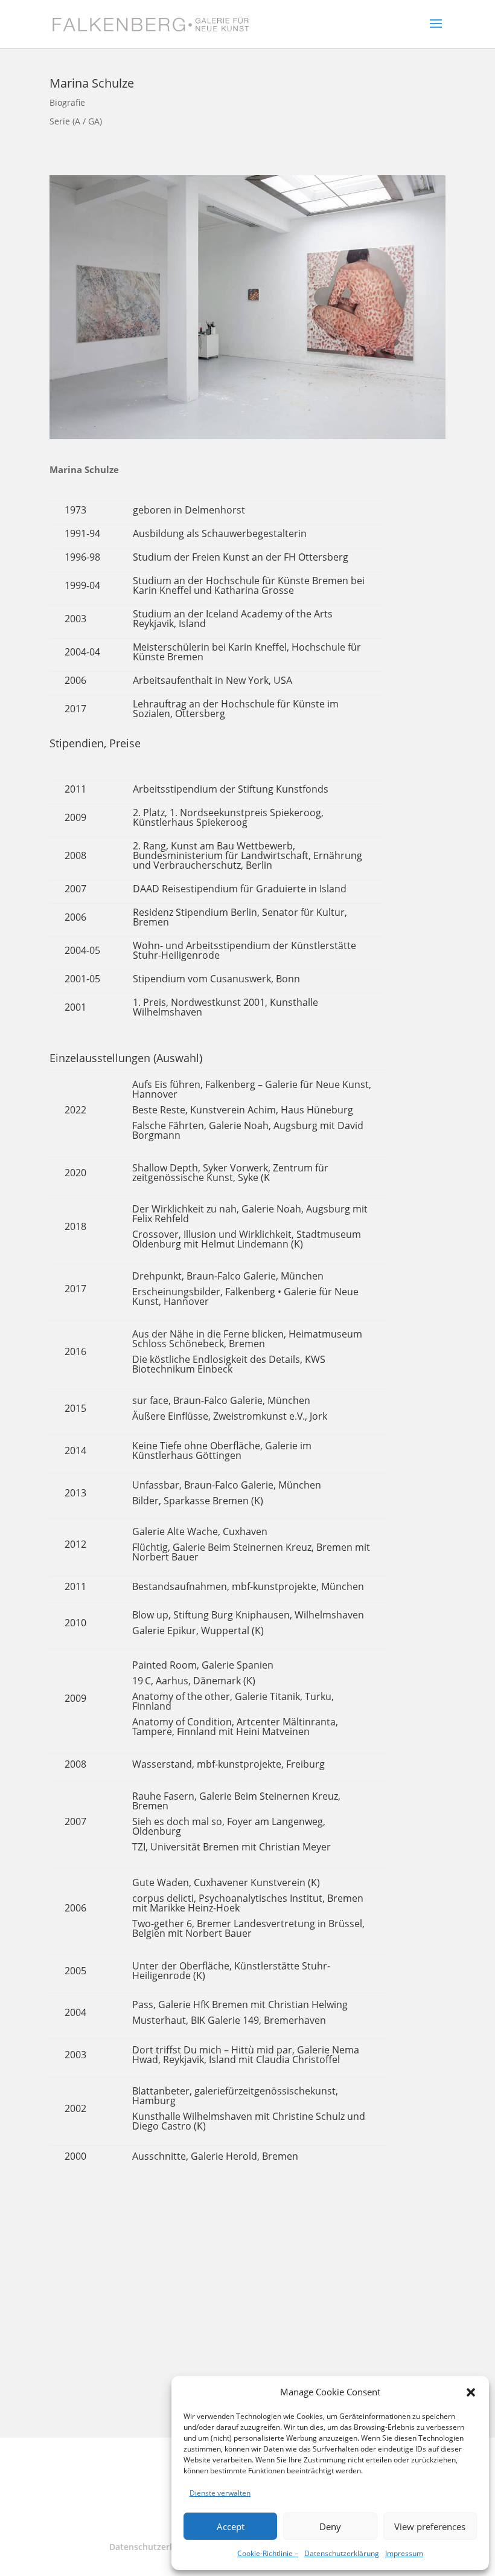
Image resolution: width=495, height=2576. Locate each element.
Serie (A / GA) (76, 121)
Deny (330, 2526)
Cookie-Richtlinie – (268, 2553)
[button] (471, 2392)
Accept (231, 2526)
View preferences (430, 2526)
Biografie (67, 102)
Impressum (404, 2553)
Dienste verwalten (220, 2493)
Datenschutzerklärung (342, 2553)
